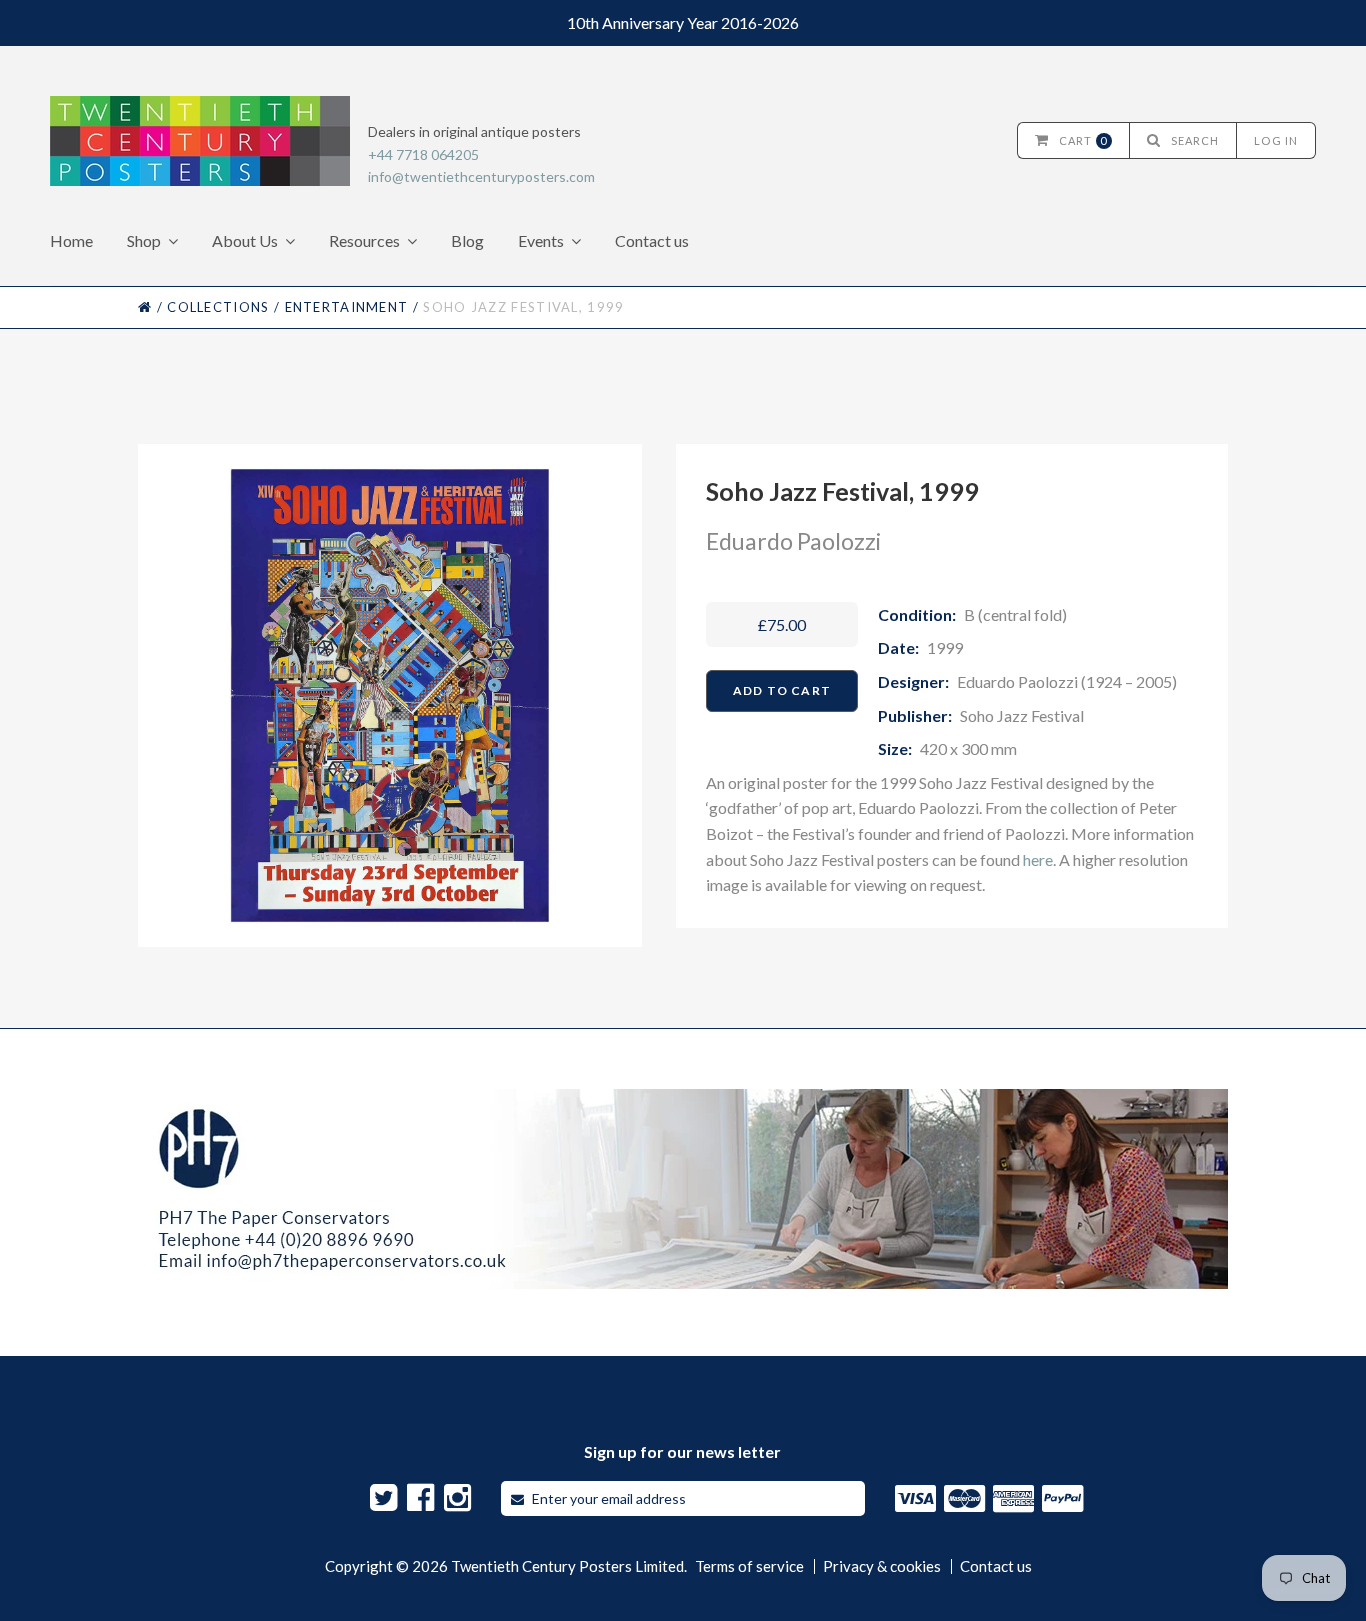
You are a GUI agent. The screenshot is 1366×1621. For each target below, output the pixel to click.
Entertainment (347, 307)
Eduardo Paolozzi (793, 541)
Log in (1276, 140)
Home (71, 240)
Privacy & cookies (882, 1566)
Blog (467, 240)
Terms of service (749, 1566)
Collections (218, 307)
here (1038, 859)
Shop (144, 240)
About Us (245, 240)
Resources (364, 240)
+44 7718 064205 (423, 154)
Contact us (652, 240)
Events (541, 240)
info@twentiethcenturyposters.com (481, 176)
